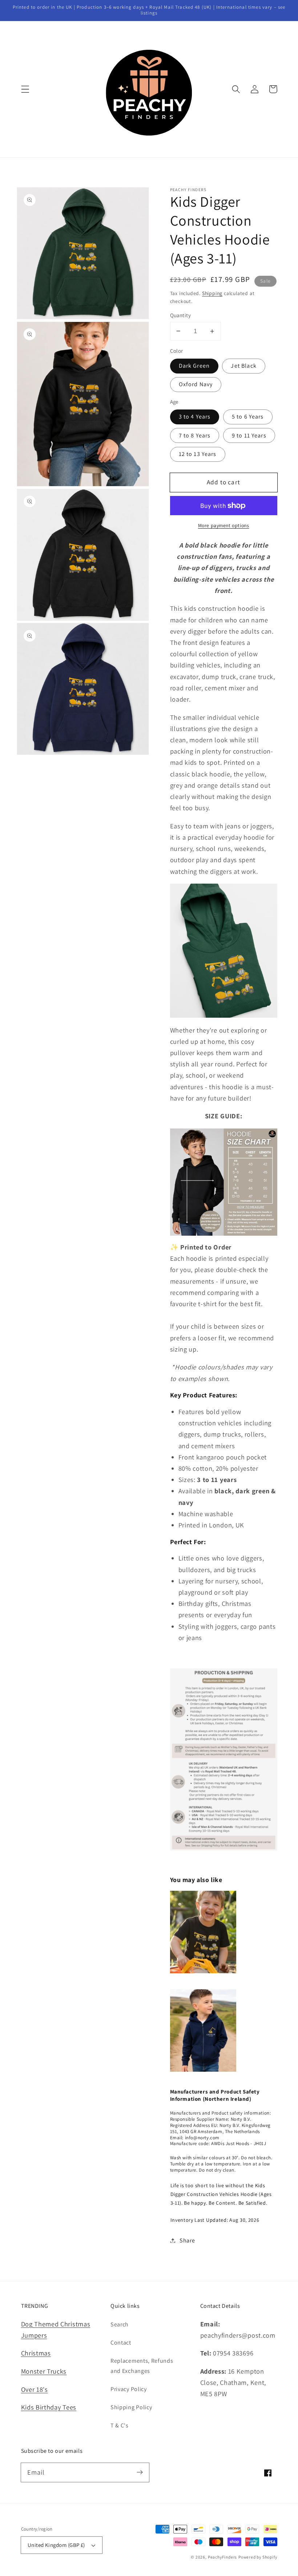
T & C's (120, 2425)
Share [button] (187, 2240)
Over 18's (35, 2389)
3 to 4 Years (195, 417)
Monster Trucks (44, 2371)
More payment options (224, 525)
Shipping (212, 293)
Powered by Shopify (258, 2557)
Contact (121, 2343)
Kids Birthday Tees (49, 2407)
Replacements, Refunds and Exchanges (142, 2366)
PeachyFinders (222, 2557)
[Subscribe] (140, 2472)
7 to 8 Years (195, 435)
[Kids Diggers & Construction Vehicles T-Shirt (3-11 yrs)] (203, 1977)
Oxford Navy (196, 384)
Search (120, 2324)
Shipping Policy (131, 2407)
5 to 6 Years (248, 417)
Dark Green (194, 366)
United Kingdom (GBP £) (56, 2545)
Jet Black (243, 366)
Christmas (36, 2353)
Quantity (181, 315)
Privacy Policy (129, 2389)
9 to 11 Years (249, 435)
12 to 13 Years (198, 454)
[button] (25, 89)
